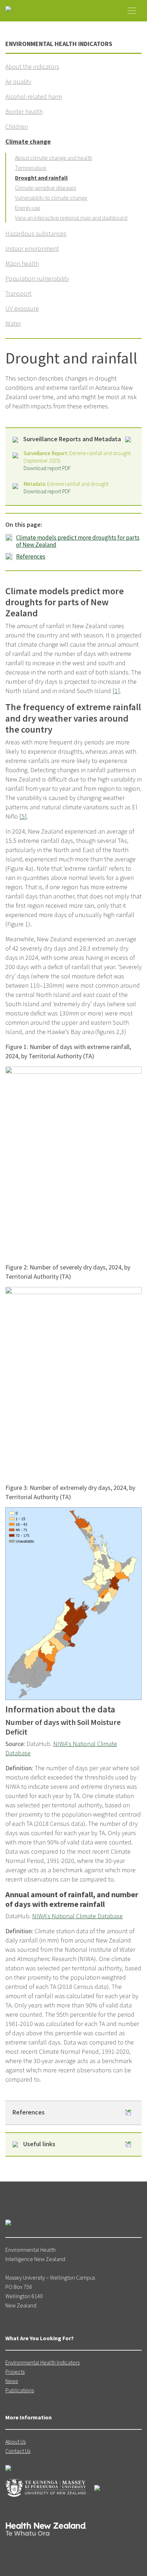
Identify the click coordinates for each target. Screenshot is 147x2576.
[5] (23, 816)
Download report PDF (47, 468)
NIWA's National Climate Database (77, 1916)
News (12, 2381)
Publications (20, 2390)
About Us (16, 2442)
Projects (15, 2372)
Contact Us (18, 2451)
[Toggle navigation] (132, 11)
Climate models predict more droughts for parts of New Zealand (78, 541)
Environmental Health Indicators (42, 2362)
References (31, 556)
